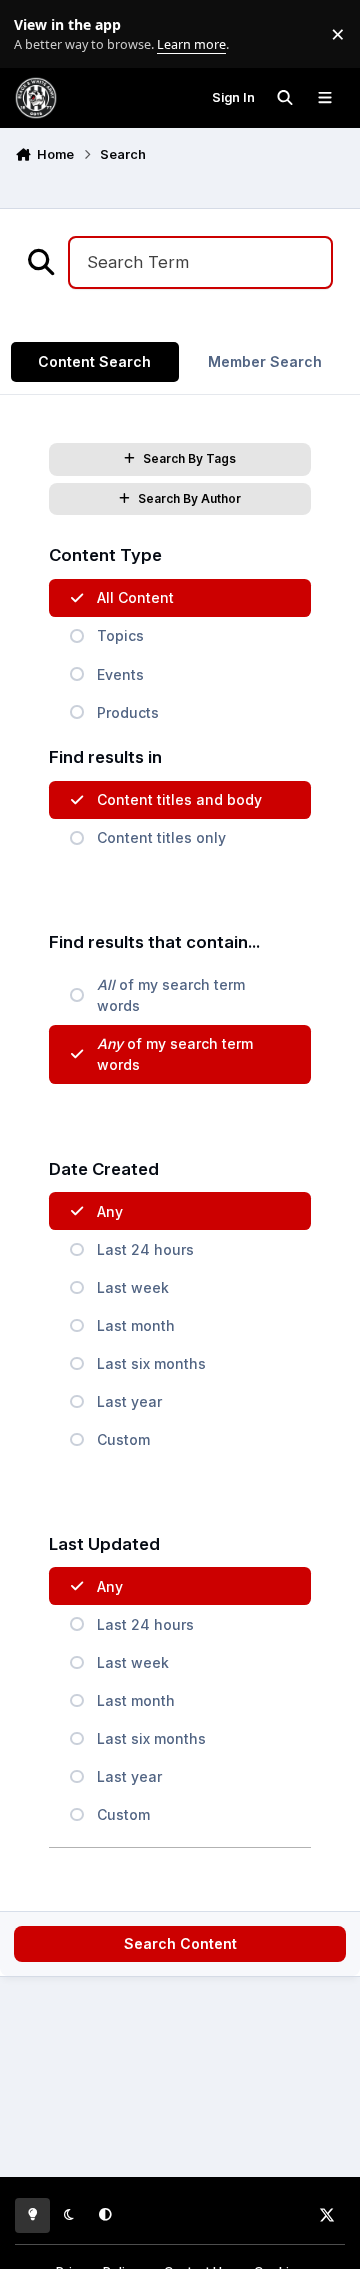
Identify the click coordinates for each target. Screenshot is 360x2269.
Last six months (151, 1363)
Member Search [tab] (265, 361)
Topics (120, 635)
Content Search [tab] (94, 361)
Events (120, 674)
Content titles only (161, 837)
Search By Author (189, 498)
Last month (136, 1325)
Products (128, 712)
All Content (135, 597)
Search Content (180, 1943)
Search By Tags (189, 458)
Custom (123, 1439)
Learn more (38, 34)
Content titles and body (179, 799)
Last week (133, 1287)
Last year (129, 1401)
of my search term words (171, 995)
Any (110, 1211)
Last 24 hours (145, 1249)
